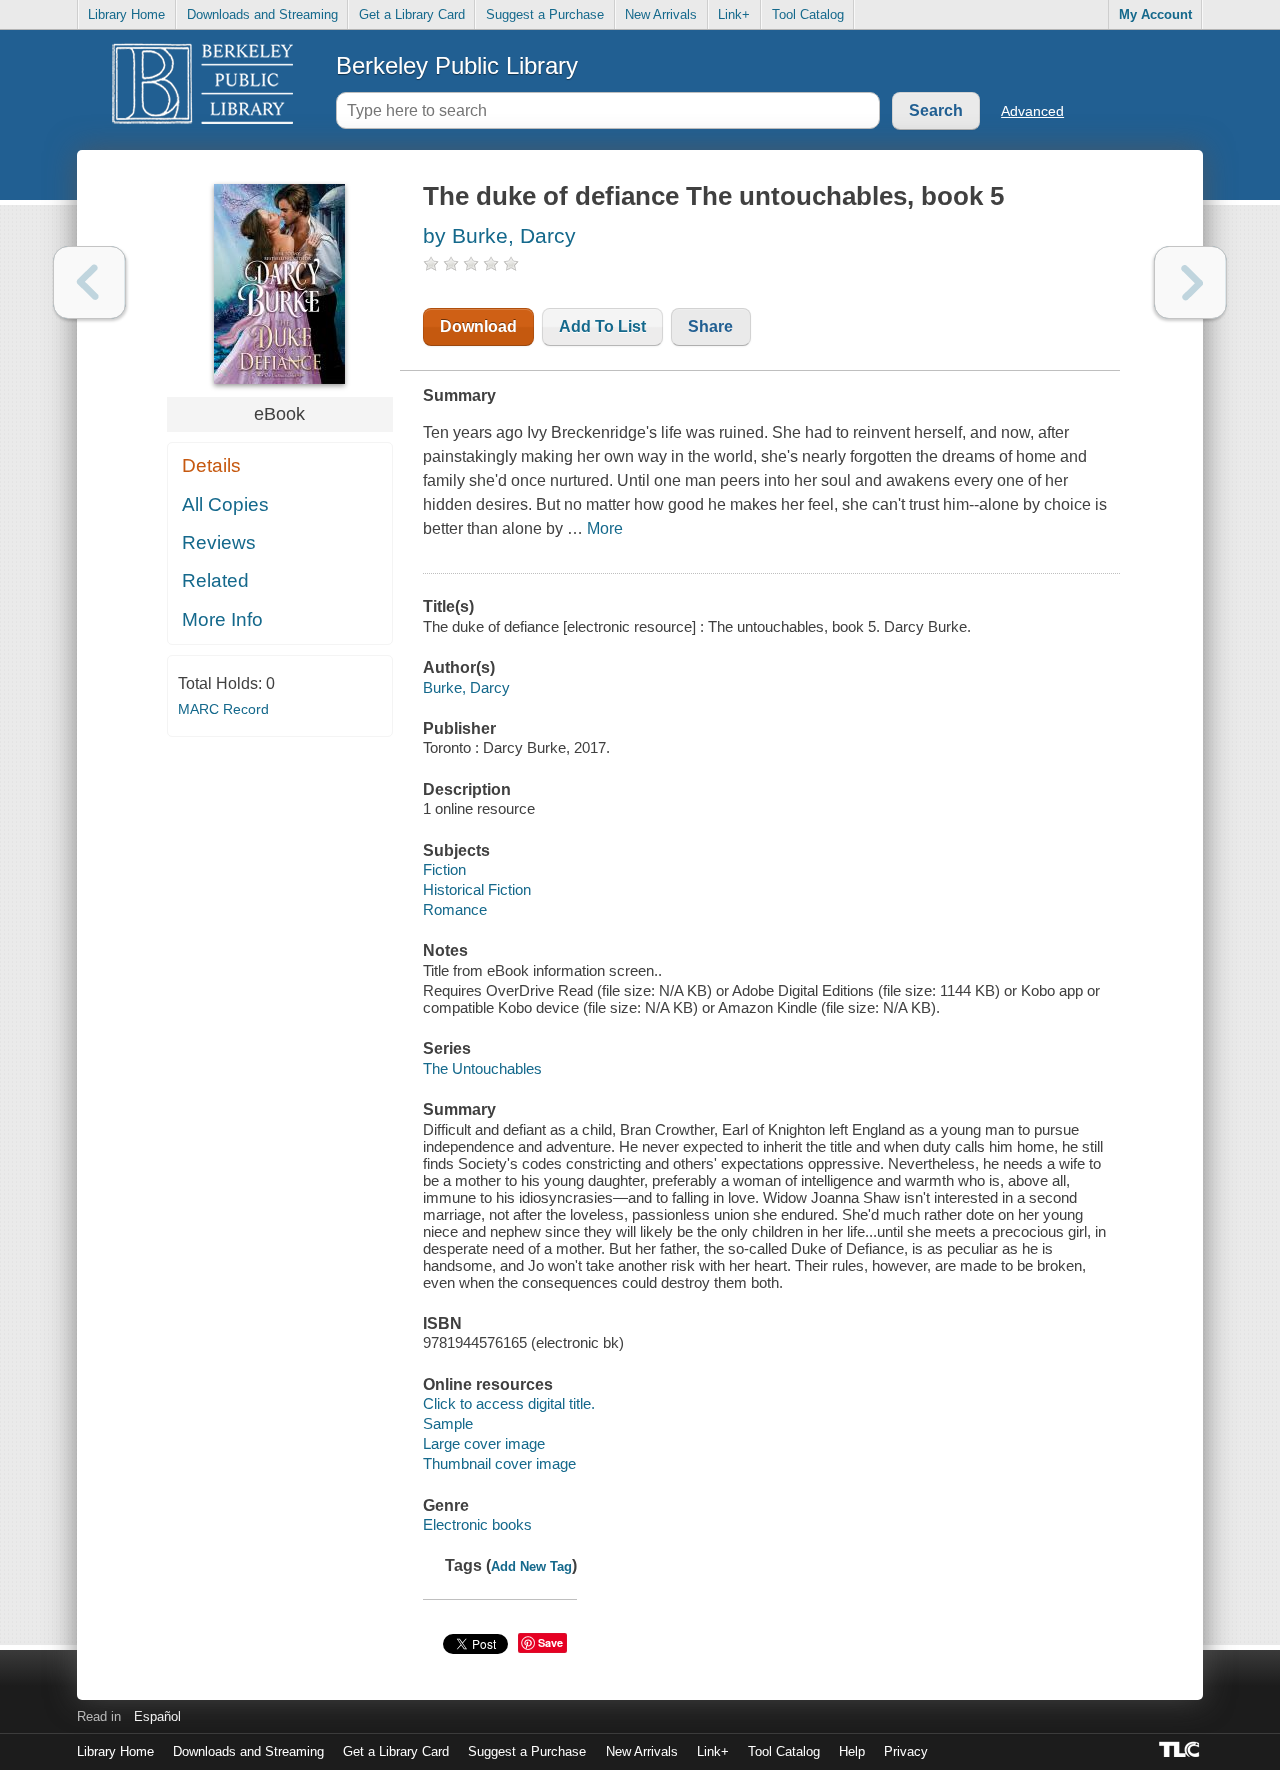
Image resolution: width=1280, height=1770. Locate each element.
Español (157, 1716)
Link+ (734, 14)
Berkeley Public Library (457, 65)
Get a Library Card (412, 14)
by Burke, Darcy (499, 235)
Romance (455, 909)
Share (710, 326)
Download (478, 326)
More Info (222, 619)
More (605, 528)
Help (852, 1751)
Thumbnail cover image (499, 1463)
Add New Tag (531, 1566)
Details (211, 465)
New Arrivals (661, 14)
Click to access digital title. (509, 1403)
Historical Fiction (477, 889)
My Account (1155, 14)
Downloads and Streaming (262, 14)
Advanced (1032, 111)
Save (550, 1642)
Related (215, 580)
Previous (89, 282)
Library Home (126, 14)
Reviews (219, 542)
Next (1190, 282)
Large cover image (484, 1443)
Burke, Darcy (466, 687)
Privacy (906, 1751)
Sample (448, 1423)
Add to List (602, 326)
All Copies (225, 504)
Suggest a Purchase (545, 14)
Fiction (444, 869)
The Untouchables (482, 1068)
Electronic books (477, 1524)
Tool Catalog (808, 14)
